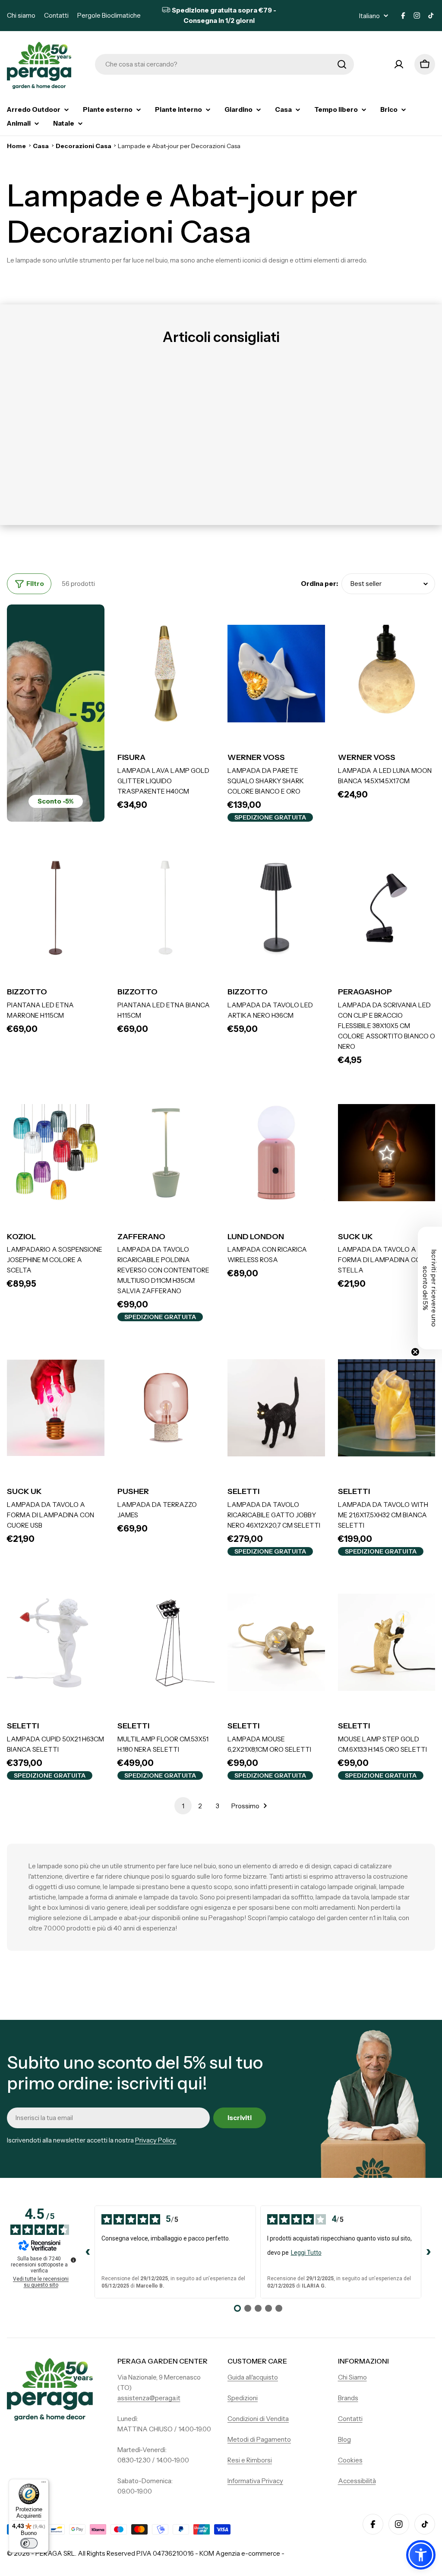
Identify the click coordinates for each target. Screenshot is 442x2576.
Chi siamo (21, 15)
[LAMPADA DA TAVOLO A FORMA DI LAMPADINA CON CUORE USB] (56, 1408)
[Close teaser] (415, 1352)
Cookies (350, 2460)
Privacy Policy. (156, 2140)
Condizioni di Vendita (258, 2419)
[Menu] (44, 2484)
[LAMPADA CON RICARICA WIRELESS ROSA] (276, 1153)
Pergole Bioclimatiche (109, 15)
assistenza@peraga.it (149, 2398)
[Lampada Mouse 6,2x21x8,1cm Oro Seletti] (276, 1642)
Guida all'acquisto (253, 2377)
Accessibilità (357, 2481)
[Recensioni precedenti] (88, 2252)
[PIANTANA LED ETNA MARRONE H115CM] (56, 908)
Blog (344, 2439)
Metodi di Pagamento (259, 2439)
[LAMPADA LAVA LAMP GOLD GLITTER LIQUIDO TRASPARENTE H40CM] (166, 674)
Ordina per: (319, 584)
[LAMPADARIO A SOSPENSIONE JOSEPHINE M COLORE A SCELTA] (56, 1153)
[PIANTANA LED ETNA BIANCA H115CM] (166, 908)
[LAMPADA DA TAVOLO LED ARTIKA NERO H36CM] (276, 908)
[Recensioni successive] (428, 2252)
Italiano (369, 16)
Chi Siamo (352, 2377)
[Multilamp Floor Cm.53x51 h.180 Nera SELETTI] (166, 1642)
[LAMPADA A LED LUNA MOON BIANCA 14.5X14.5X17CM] (387, 674)
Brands (348, 2398)
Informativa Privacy (255, 2481)
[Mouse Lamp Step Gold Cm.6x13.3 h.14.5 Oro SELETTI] (387, 1642)
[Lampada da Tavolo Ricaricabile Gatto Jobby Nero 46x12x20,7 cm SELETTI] (276, 1408)
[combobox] (224, 64)
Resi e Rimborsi (250, 2460)
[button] (421, 2555)
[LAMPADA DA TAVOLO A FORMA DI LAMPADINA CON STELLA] (387, 1153)
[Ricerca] (342, 64)
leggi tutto (306, 2253)
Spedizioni (243, 2398)
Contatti (56, 15)
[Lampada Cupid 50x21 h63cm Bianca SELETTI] (56, 1642)
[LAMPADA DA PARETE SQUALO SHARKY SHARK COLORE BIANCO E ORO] (276, 674)
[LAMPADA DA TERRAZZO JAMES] (166, 1408)
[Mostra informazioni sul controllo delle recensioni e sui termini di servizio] (73, 2260)
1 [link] (183, 1806)
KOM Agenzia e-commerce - (242, 2553)
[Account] (399, 64)
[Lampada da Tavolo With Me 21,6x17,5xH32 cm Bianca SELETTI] (387, 1408)
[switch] (29, 2543)
